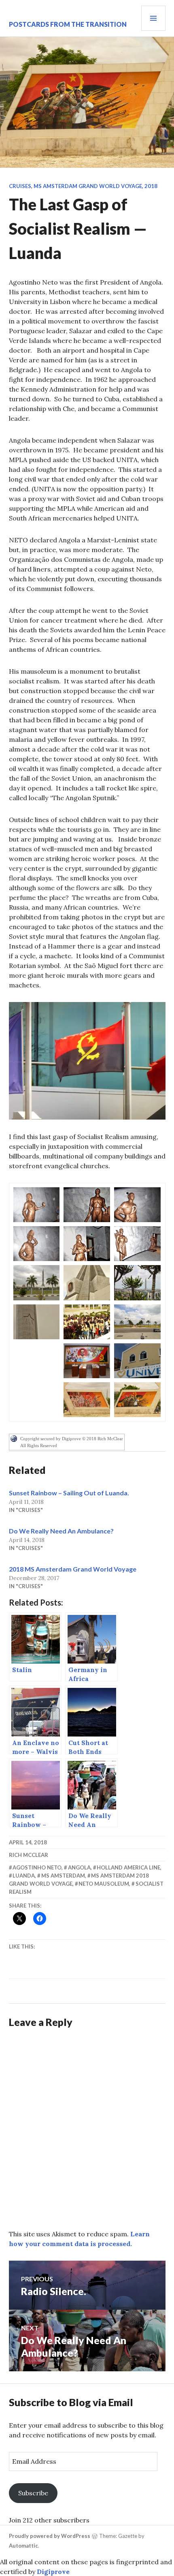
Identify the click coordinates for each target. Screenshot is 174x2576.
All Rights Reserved (39, 1445)
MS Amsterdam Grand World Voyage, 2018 (95, 186)
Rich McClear (29, 1855)
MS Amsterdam (63, 1876)
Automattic (23, 2546)
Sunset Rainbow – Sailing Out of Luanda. (69, 1493)
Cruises (20, 186)
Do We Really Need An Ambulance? (61, 1531)
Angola (79, 1867)
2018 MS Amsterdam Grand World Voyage (73, 1569)
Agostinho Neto (37, 1867)
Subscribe (33, 2493)
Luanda (24, 1876)
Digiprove (53, 2572)
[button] (87, 1061)
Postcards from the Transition (68, 24)
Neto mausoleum (104, 1884)
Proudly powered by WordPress (50, 2536)
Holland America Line (128, 1867)
